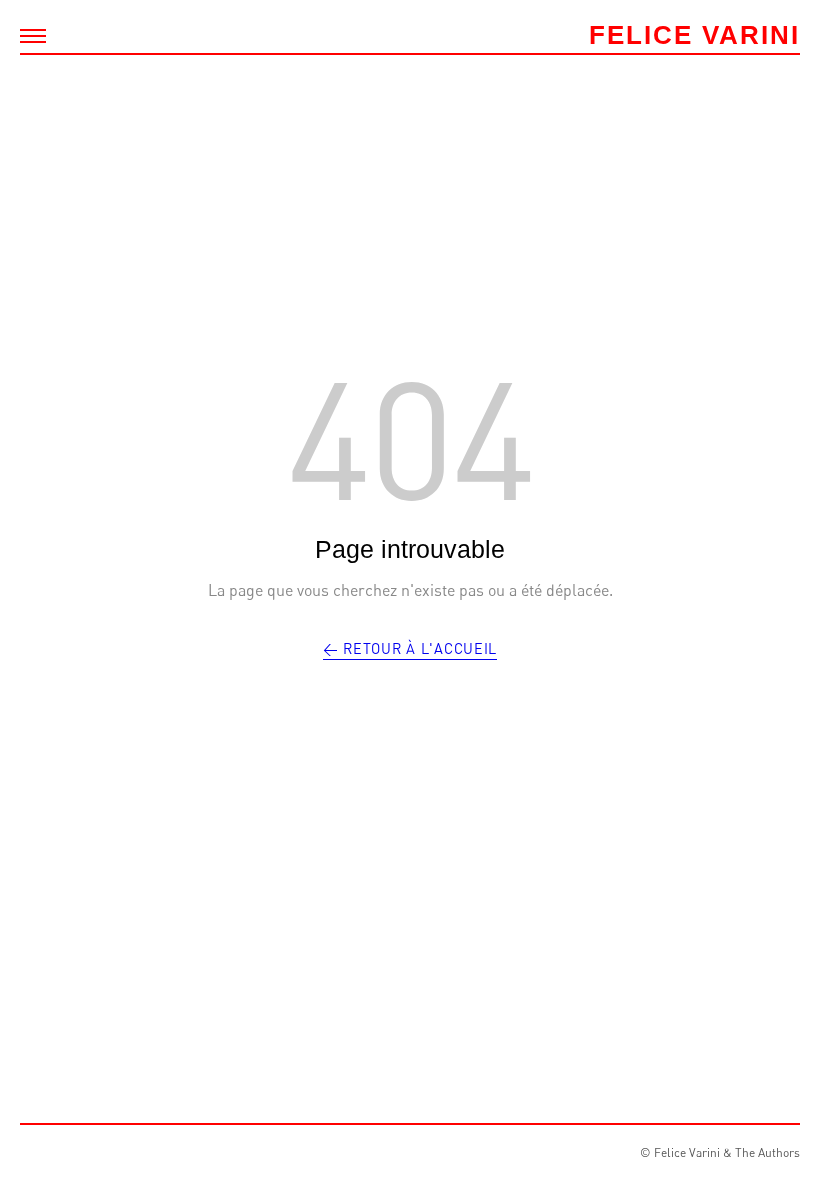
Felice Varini (687, 1152)
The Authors (767, 1152)
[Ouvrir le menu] (33, 36)
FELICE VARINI (694, 35)
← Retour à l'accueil (410, 648)
